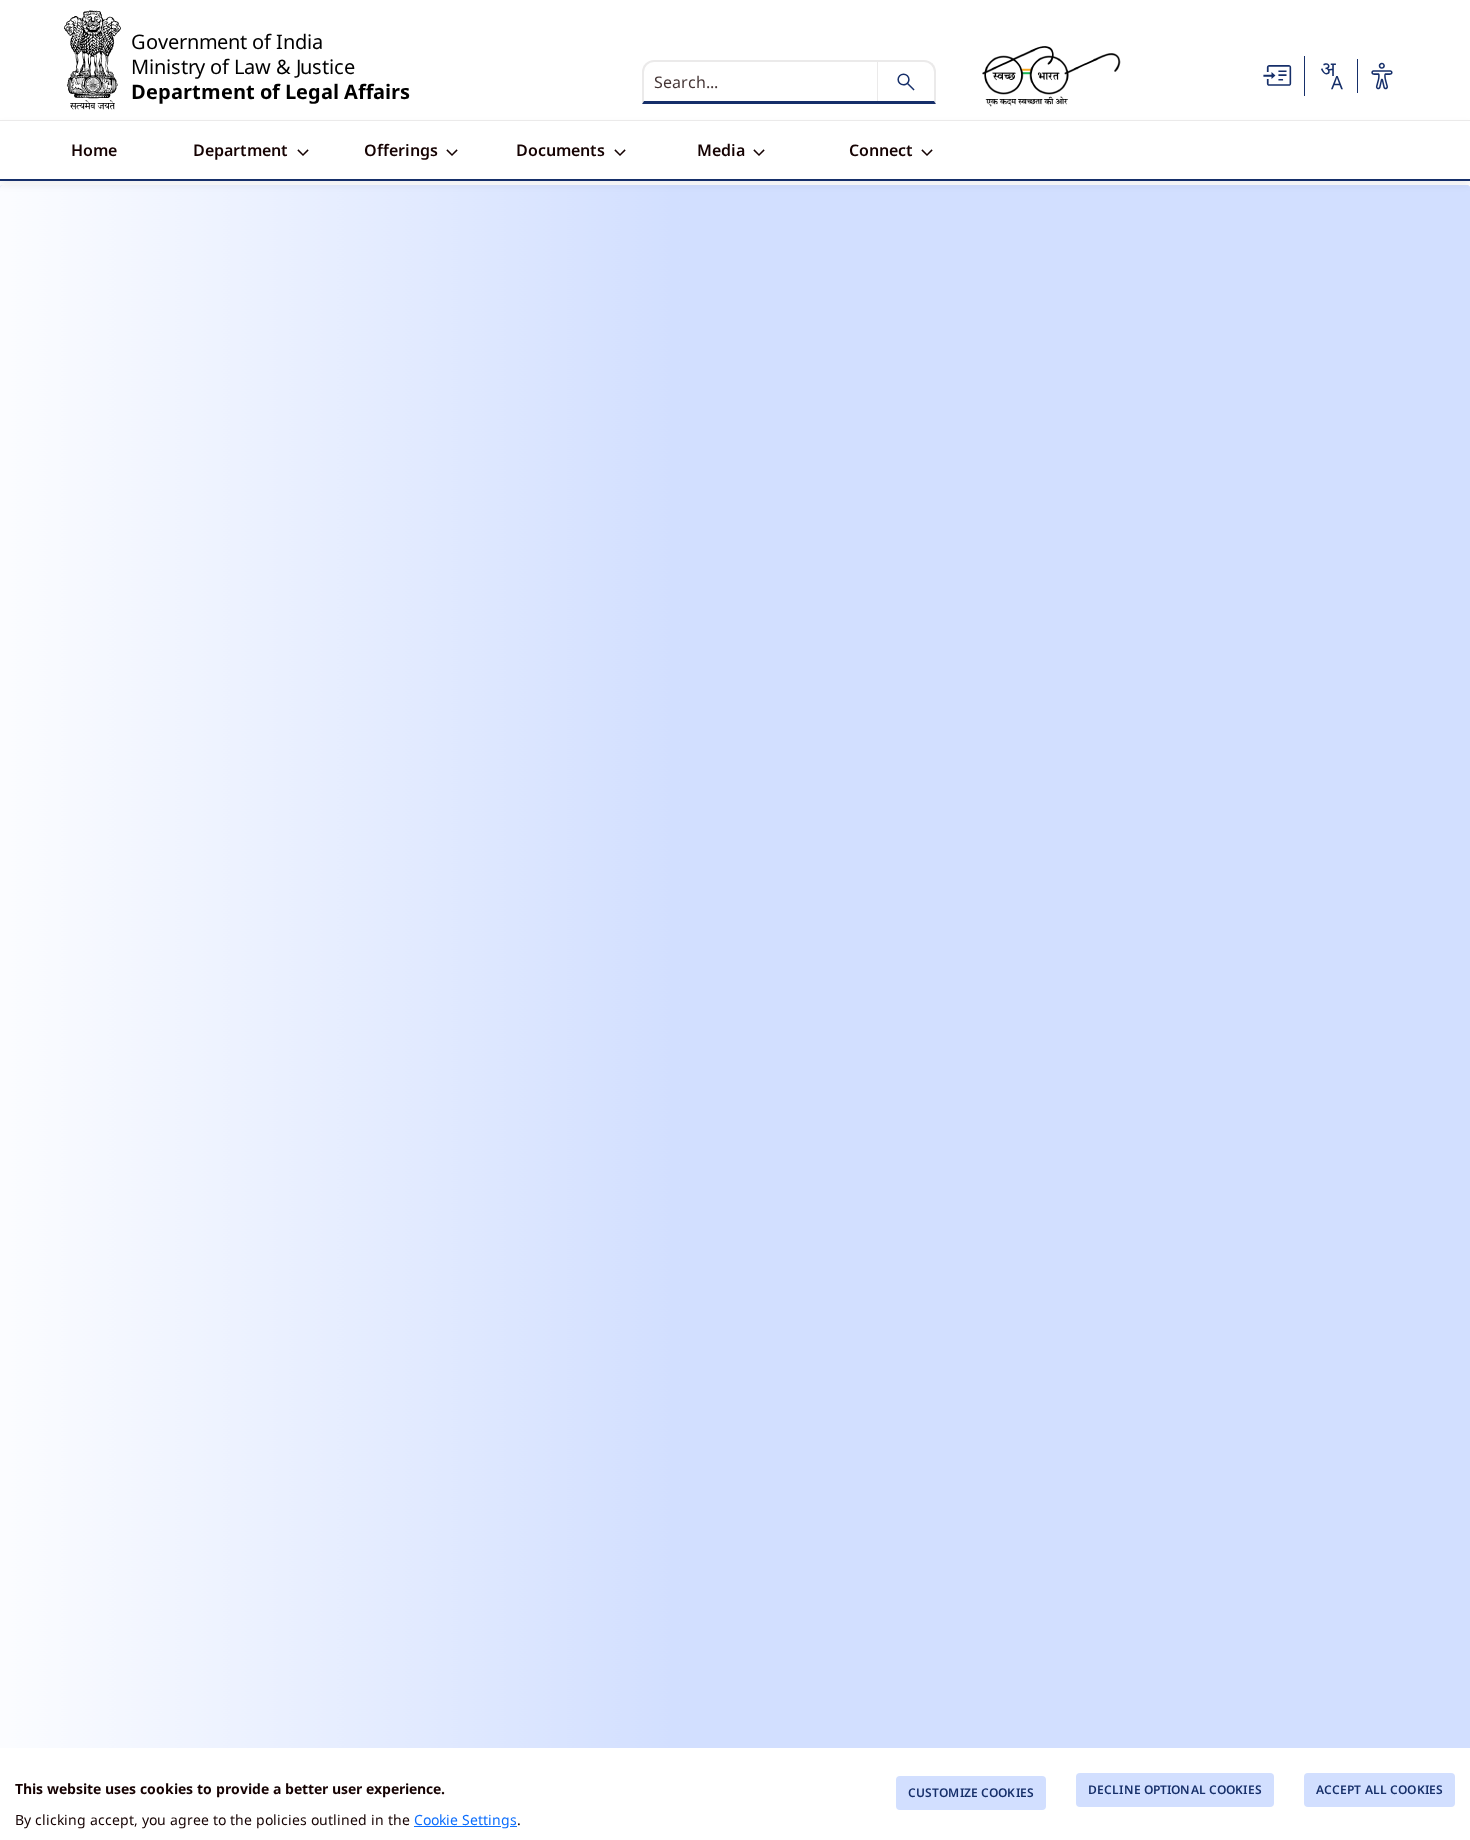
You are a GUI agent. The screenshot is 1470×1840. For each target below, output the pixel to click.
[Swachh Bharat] (1051, 76)
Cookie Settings (465, 1819)
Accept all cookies (1379, 1789)
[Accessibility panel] (1382, 76)
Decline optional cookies (1175, 1789)
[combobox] (1331, 76)
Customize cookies (971, 1792)
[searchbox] (762, 82)
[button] (1278, 74)
